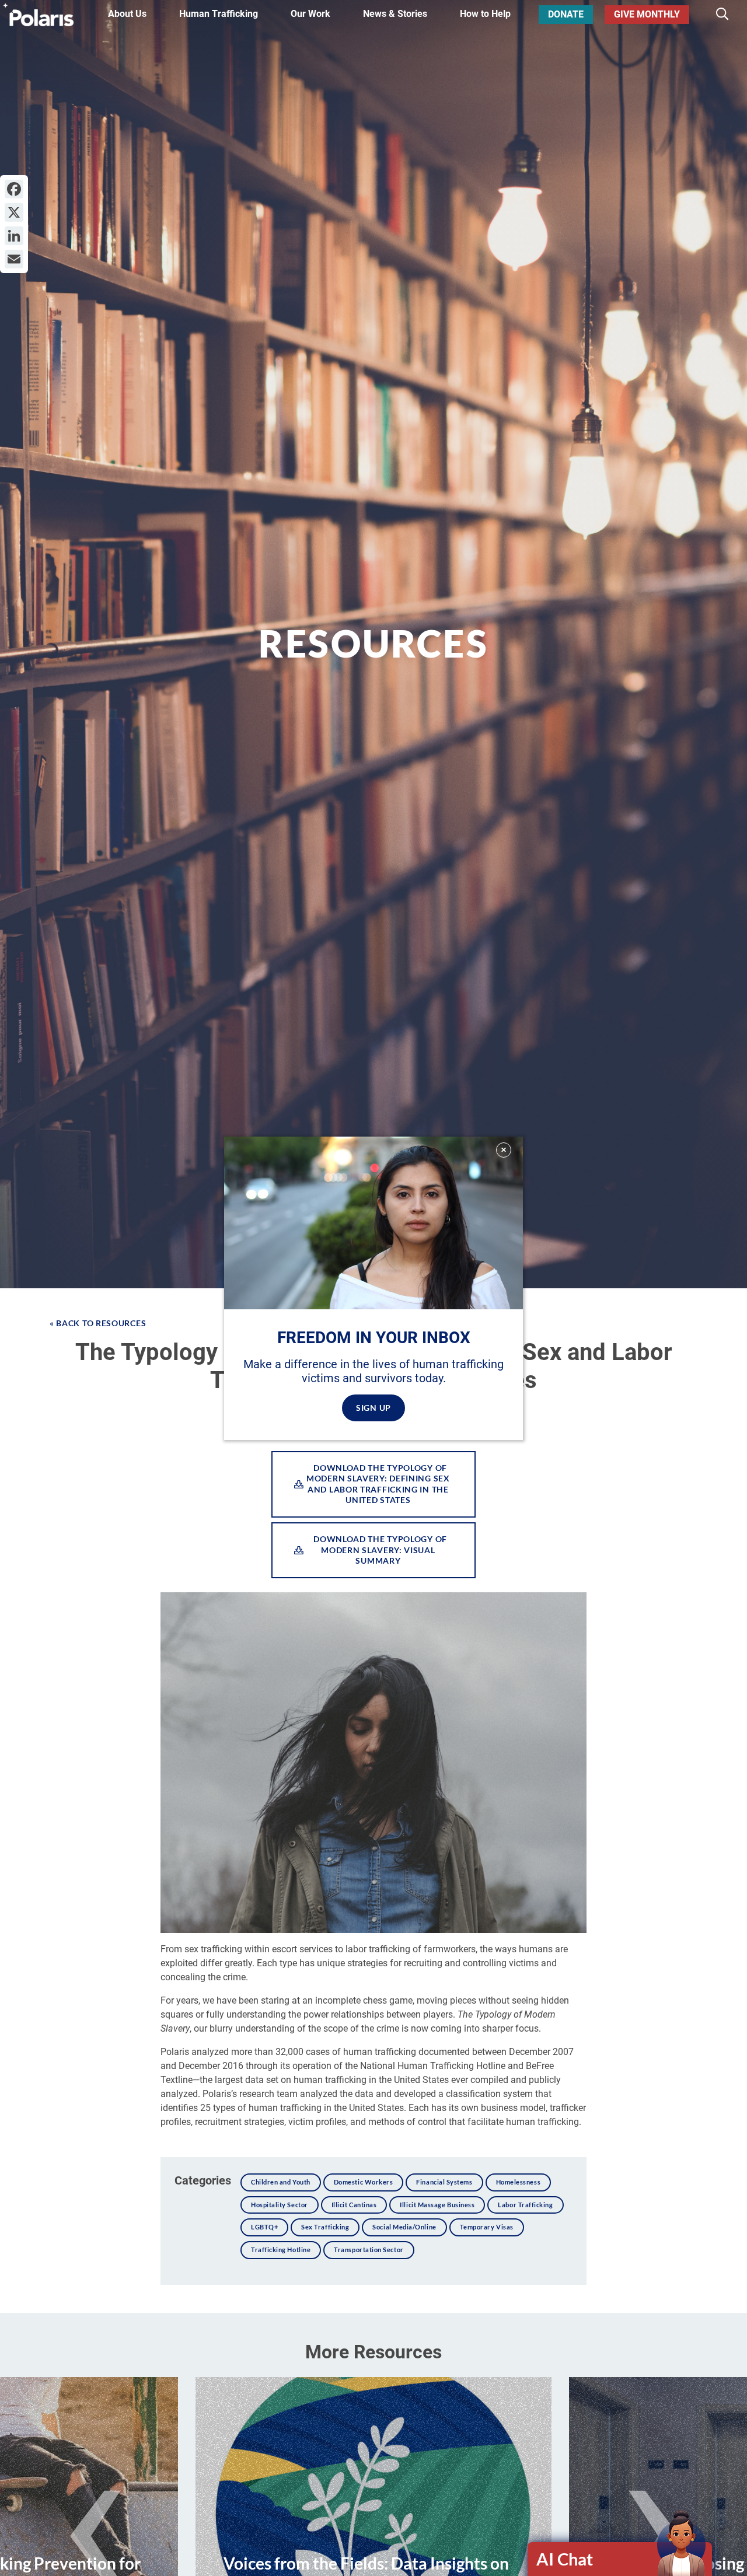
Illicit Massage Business (437, 2205)
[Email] (14, 259)
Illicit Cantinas (354, 2205)
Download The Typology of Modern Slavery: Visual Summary (378, 1550)
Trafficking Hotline (281, 2250)
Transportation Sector (369, 2250)
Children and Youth (281, 2182)
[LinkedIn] (14, 236)
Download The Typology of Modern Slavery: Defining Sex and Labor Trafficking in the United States (378, 1484)
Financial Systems (444, 2182)
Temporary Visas (487, 2227)
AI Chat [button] (565, 2559)
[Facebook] (14, 189)
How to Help (485, 14)
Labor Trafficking (525, 2205)
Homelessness (518, 2182)
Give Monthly (647, 14)
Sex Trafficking (325, 2227)
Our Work (310, 14)
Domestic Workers (364, 2182)
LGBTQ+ (264, 2227)
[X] (14, 212)
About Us (127, 14)
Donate (566, 14)
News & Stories (395, 14)
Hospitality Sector (280, 2205)
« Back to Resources (98, 1323)
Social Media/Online (404, 2227)
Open (620, 2559)
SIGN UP (373, 1407)
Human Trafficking (219, 14)
